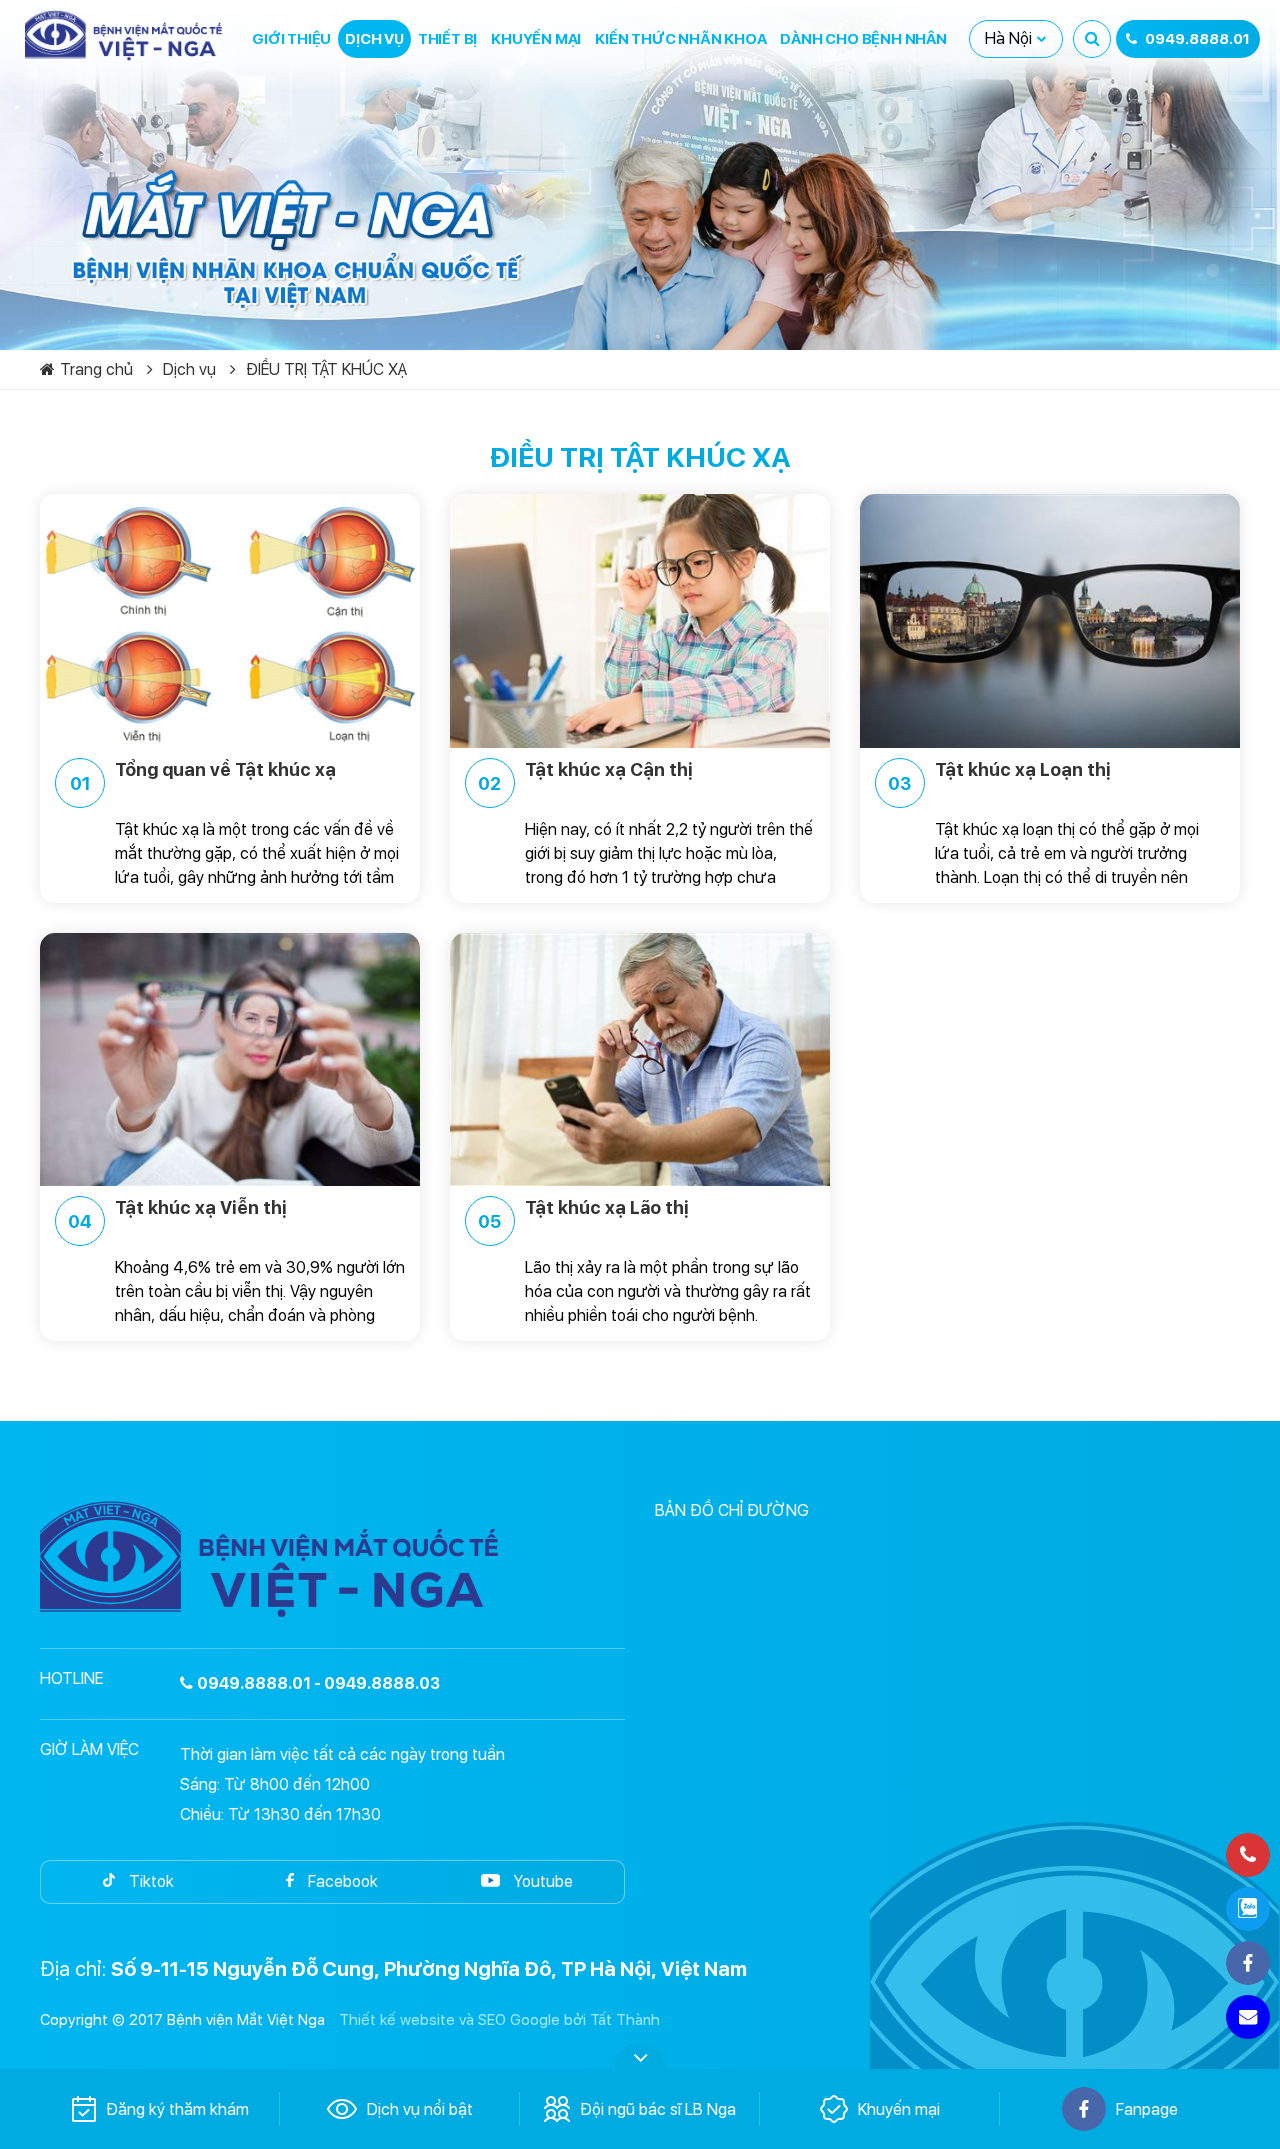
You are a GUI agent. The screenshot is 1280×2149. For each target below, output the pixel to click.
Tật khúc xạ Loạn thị (999, 776)
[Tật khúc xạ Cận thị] (640, 620)
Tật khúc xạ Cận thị (585, 776)
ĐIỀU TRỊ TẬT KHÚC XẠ (326, 369)
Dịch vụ (374, 39)
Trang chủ (96, 369)
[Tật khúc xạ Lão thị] (640, 1059)
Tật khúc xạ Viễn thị (177, 1214)
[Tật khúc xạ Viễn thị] (230, 1059)
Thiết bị (447, 39)
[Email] (1248, 2017)
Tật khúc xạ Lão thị (583, 1214)
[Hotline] (1248, 1855)
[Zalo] (1248, 1909)
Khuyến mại (536, 39)
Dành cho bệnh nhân (863, 39)
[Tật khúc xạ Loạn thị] (1050, 620)
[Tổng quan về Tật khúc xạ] (230, 620)
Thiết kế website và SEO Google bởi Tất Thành (499, 2020)
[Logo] (125, 35)
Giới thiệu (291, 39)
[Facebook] (1248, 1963)
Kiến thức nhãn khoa (680, 39)
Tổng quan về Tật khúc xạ (203, 776)
